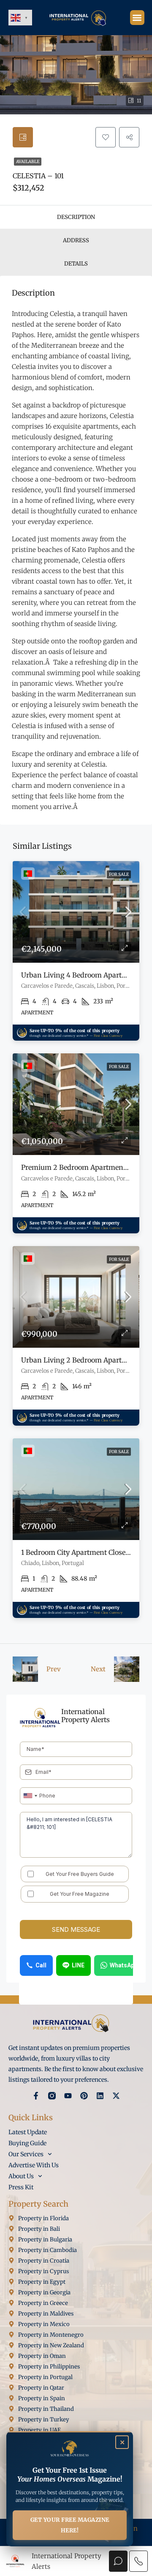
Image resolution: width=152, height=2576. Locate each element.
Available (28, 162)
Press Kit (21, 2187)
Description (76, 217)
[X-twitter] (116, 2096)
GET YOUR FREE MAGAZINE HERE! (70, 2525)
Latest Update (28, 2132)
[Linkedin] (100, 2096)
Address (76, 240)
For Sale (119, 874)
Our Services (26, 2154)
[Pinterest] (84, 2096)
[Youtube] (68, 2096)
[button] (137, 18)
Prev (54, 1669)
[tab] (23, 137)
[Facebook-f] (36, 2096)
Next (98, 1669)
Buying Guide (27, 2143)
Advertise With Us (34, 2165)
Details (76, 264)
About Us (21, 2176)
